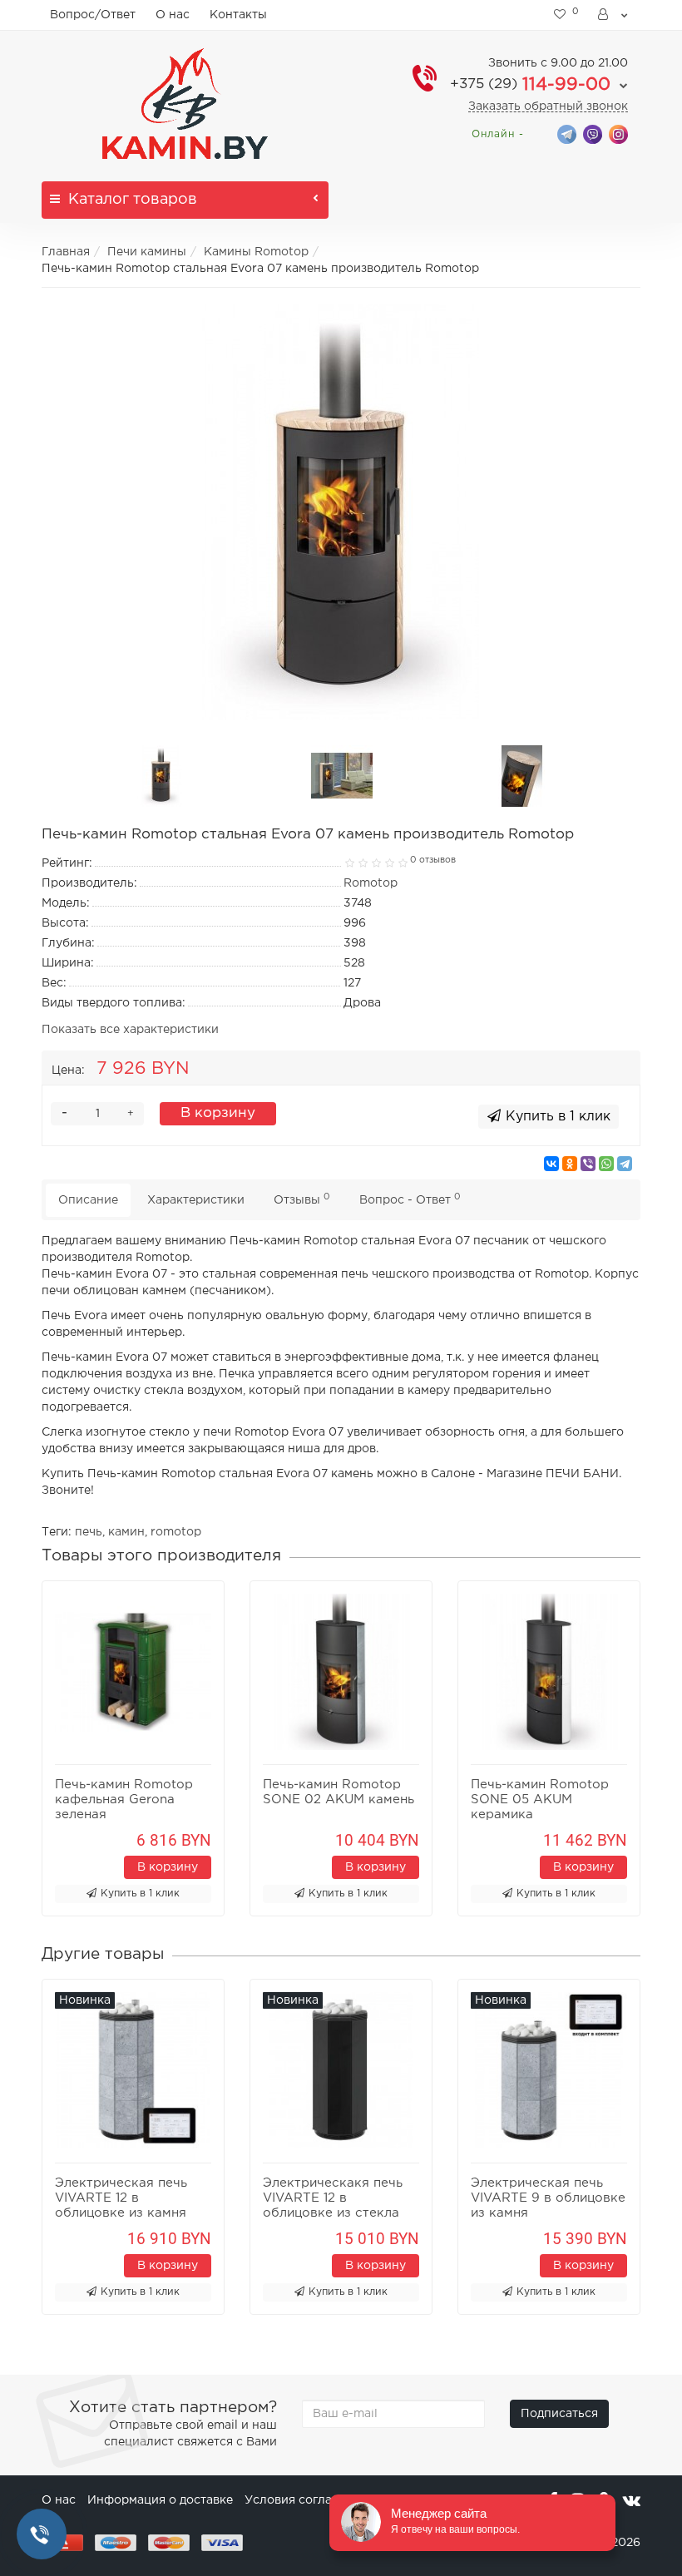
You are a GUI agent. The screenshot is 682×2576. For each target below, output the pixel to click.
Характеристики (196, 1200)
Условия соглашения (308, 2500)
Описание (88, 1200)
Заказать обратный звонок (548, 106)
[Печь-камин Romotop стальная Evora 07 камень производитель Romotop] (341, 512)
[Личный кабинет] (614, 15)
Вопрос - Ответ (410, 1199)
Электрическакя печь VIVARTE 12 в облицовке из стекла (333, 2198)
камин (126, 1532)
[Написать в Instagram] (618, 133)
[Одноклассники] (570, 1164)
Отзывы (302, 1199)
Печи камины (147, 252)
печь (89, 1532)
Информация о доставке (160, 2500)
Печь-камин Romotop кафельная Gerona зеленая (124, 1800)
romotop (176, 1532)
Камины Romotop (256, 252)
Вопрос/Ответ (93, 15)
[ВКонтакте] (551, 1164)
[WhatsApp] (606, 1164)
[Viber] (588, 1164)
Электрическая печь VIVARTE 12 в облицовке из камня (121, 2198)
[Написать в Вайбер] (593, 133)
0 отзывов (433, 860)
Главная (66, 252)
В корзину (218, 1113)
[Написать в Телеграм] (567, 133)
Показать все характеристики (130, 1030)
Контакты (238, 15)
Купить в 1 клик (140, 1894)
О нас (173, 15)
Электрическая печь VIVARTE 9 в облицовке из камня (548, 2198)
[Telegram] (625, 1164)
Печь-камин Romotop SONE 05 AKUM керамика (540, 1800)
